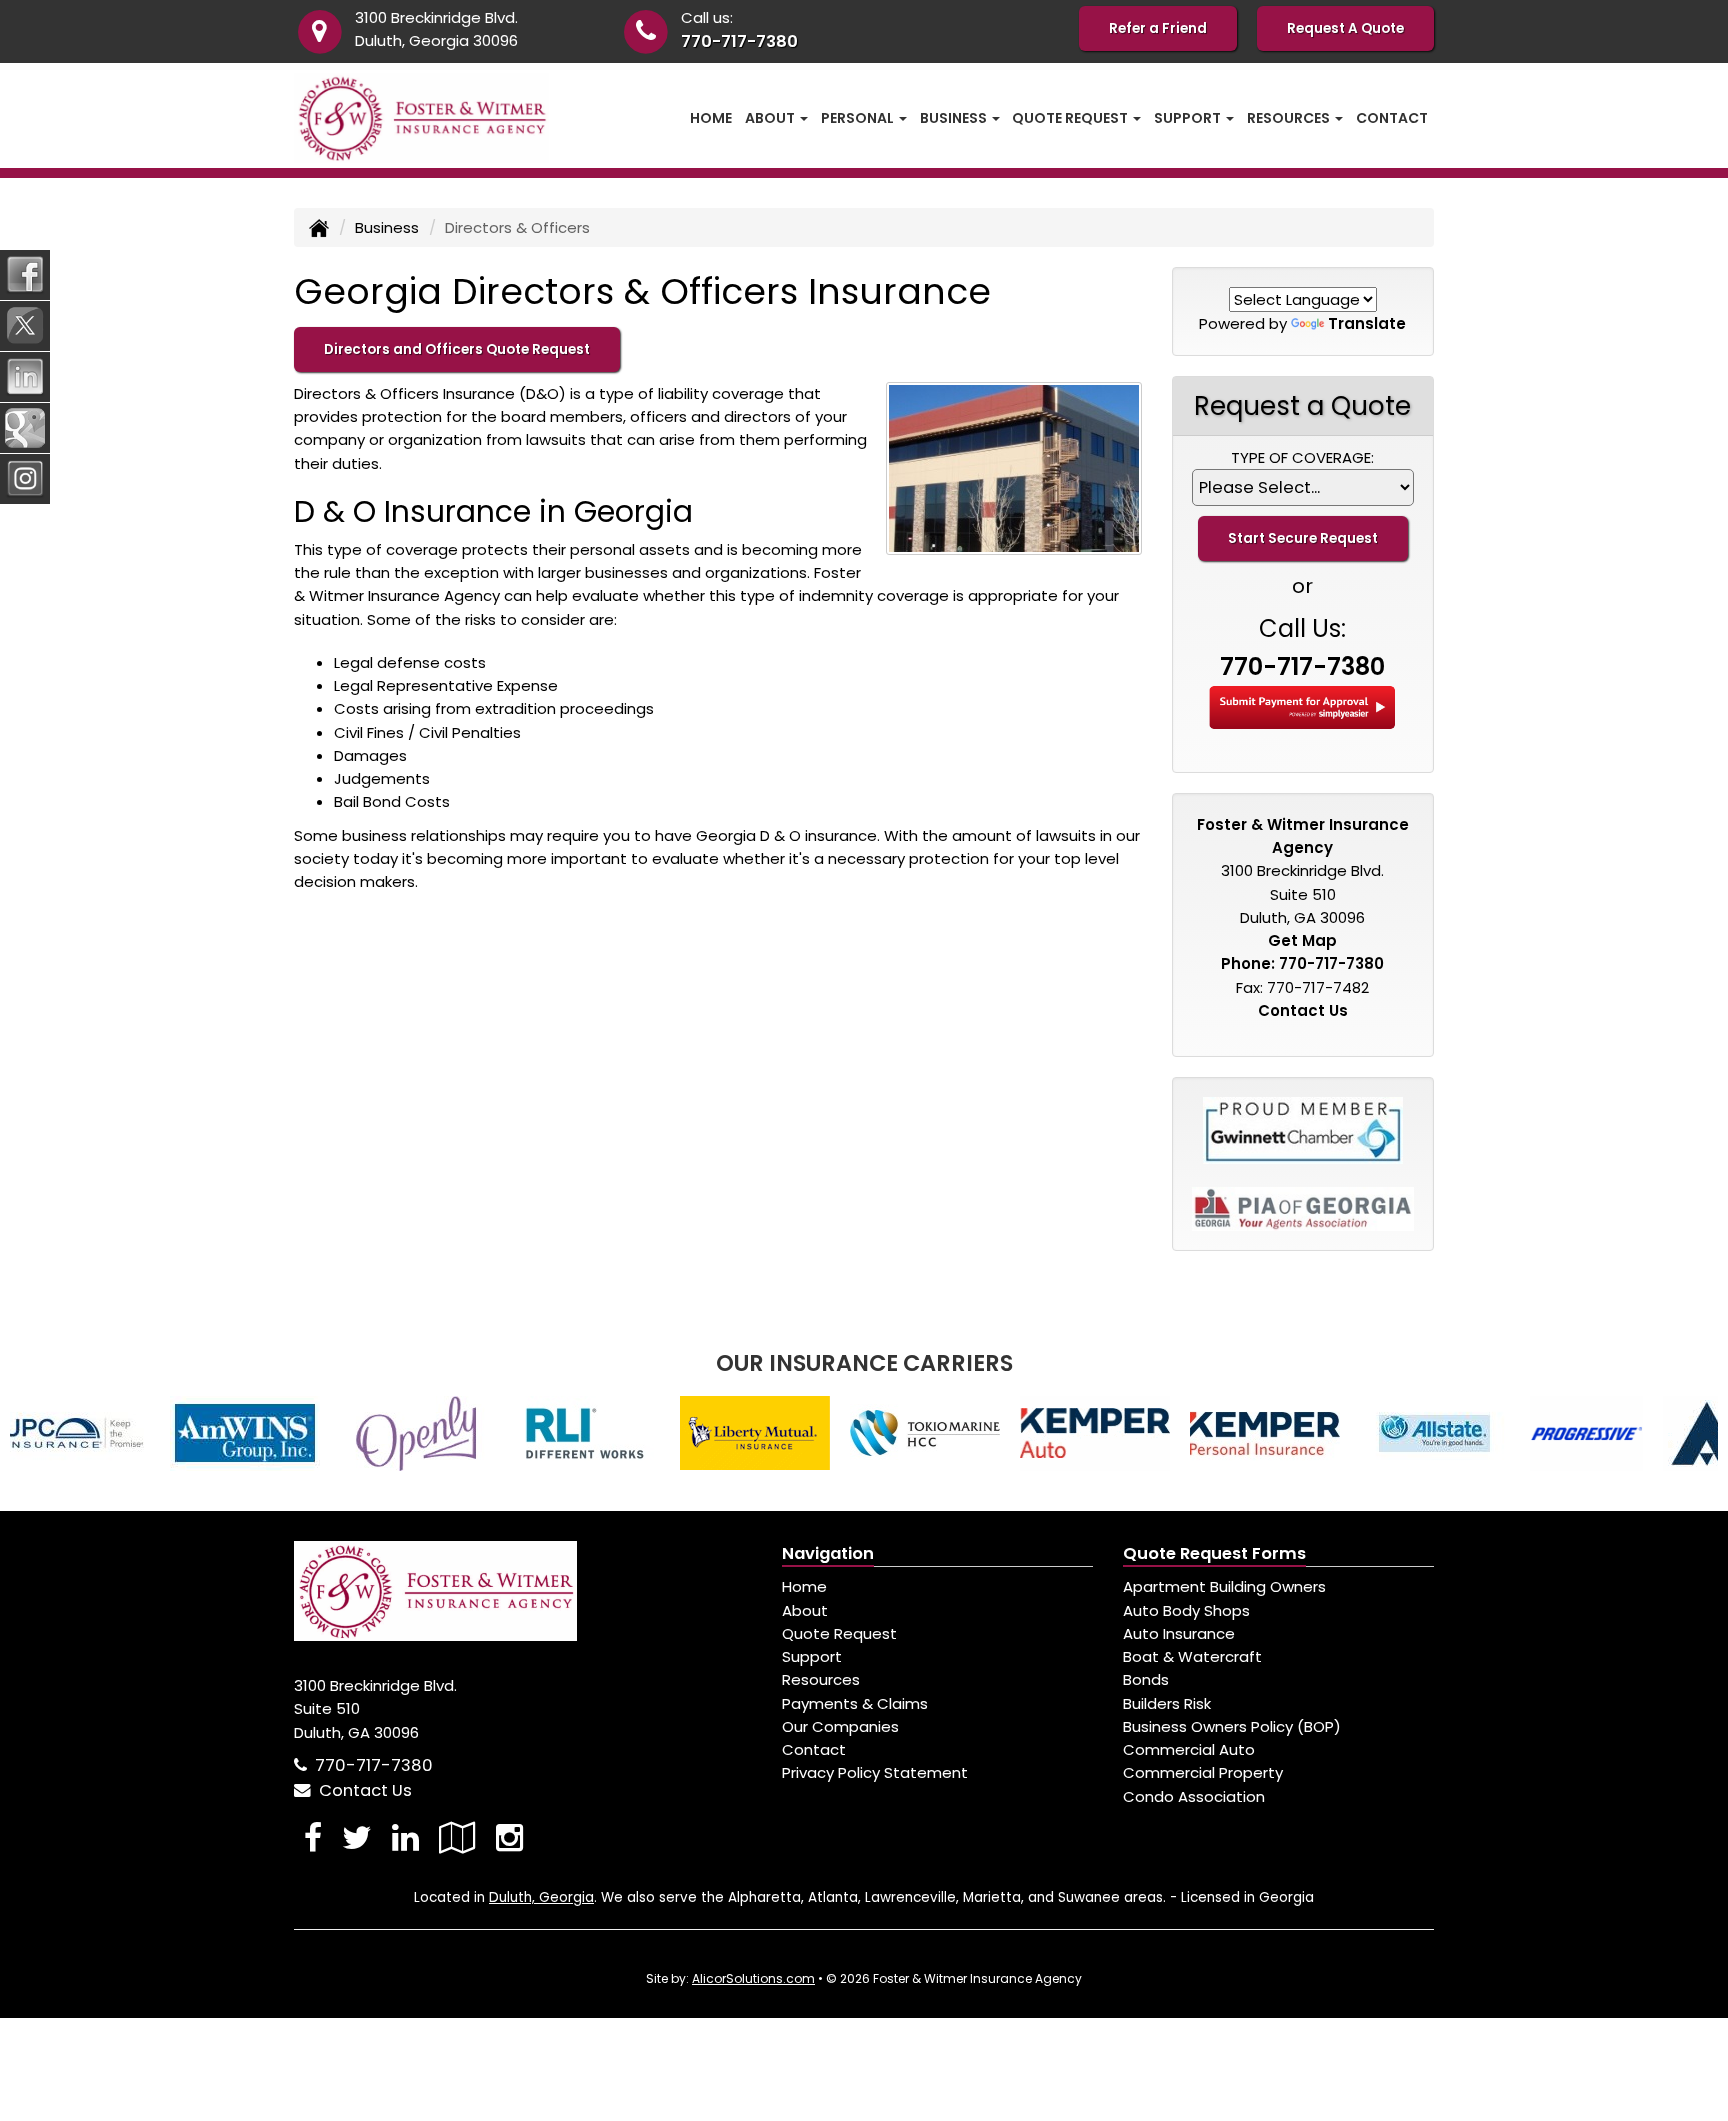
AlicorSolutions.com (753, 1978)
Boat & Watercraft (1192, 1656)
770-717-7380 (739, 41)
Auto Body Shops (1186, 1610)
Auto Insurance (1179, 1633)
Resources (821, 1679)
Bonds (1146, 1679)
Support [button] (1189, 118)
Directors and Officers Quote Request (457, 349)
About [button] (771, 118)
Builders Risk (1167, 1703)
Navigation (828, 1553)
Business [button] (955, 118)
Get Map (1302, 940)
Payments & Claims (855, 1703)
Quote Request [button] (1071, 118)
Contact (1392, 118)
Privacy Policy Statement (875, 1772)
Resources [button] (1290, 118)
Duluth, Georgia (541, 1897)
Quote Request (839, 1633)
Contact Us (1303, 1010)
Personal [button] (859, 118)
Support (812, 1656)
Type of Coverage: (1302, 457)
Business (387, 227)
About (805, 1610)
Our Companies (840, 1726)
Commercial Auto (1189, 1749)
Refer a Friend (1158, 28)
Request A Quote (1345, 28)
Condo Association (1194, 1796)
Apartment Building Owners (1224, 1586)
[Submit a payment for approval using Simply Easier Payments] (1302, 705)
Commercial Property (1203, 1772)
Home (711, 118)
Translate (1367, 323)
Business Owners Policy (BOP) (1232, 1726)
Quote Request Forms (1214, 1553)
